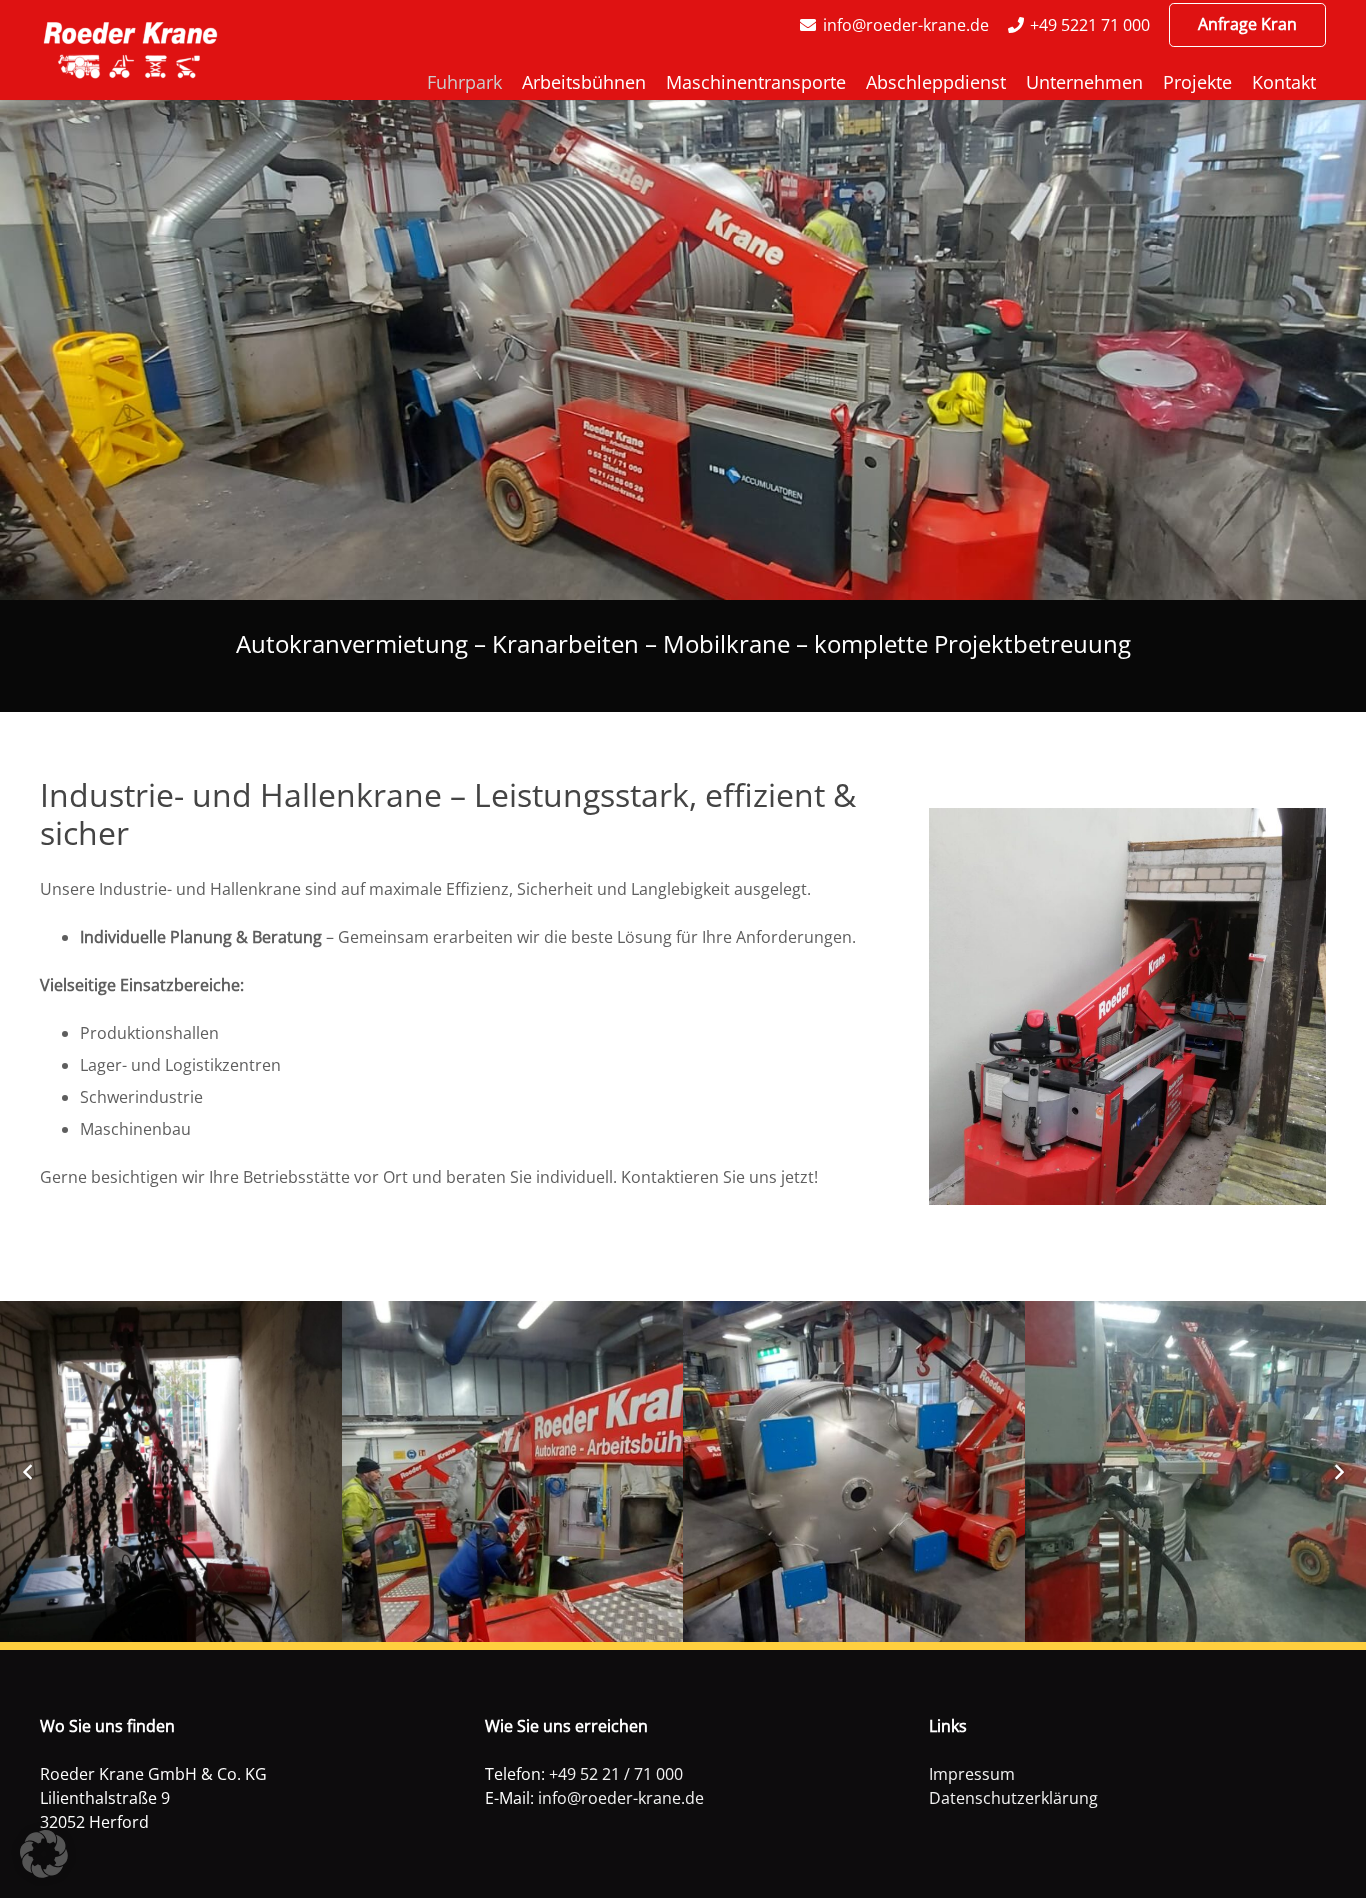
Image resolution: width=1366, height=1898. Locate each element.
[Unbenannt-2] (131, 50)
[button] (44, 1854)
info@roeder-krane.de (621, 1798)
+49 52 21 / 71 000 (616, 1774)
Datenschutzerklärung (1013, 1798)
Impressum (972, 1774)
